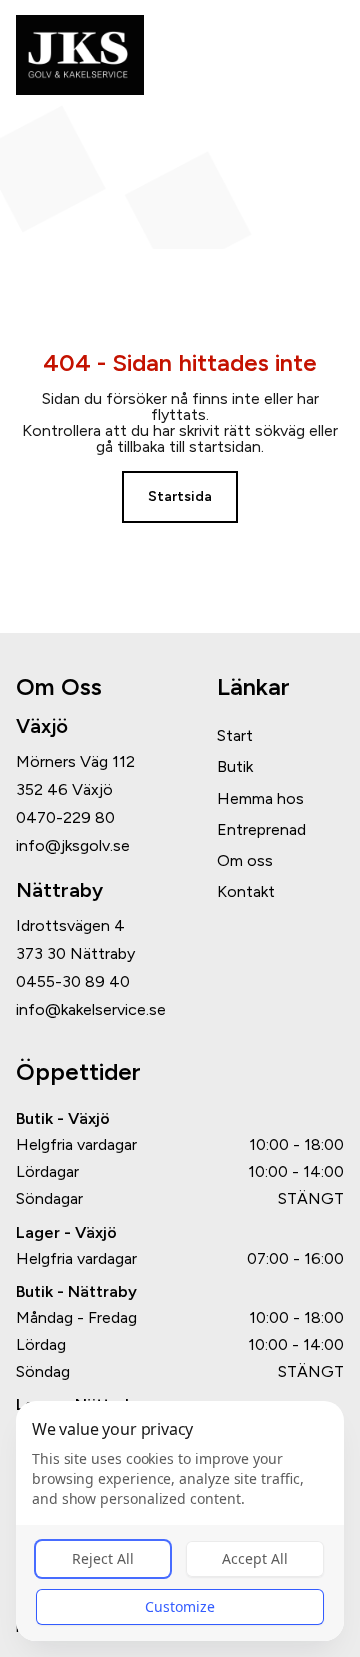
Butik (235, 766)
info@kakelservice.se (91, 1010)
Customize (180, 1606)
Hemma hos (260, 798)
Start (235, 735)
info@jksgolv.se (73, 846)
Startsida (180, 496)
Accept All (255, 1558)
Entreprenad (261, 829)
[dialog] (180, 1521)
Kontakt (246, 891)
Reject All (103, 1558)
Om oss (245, 860)
